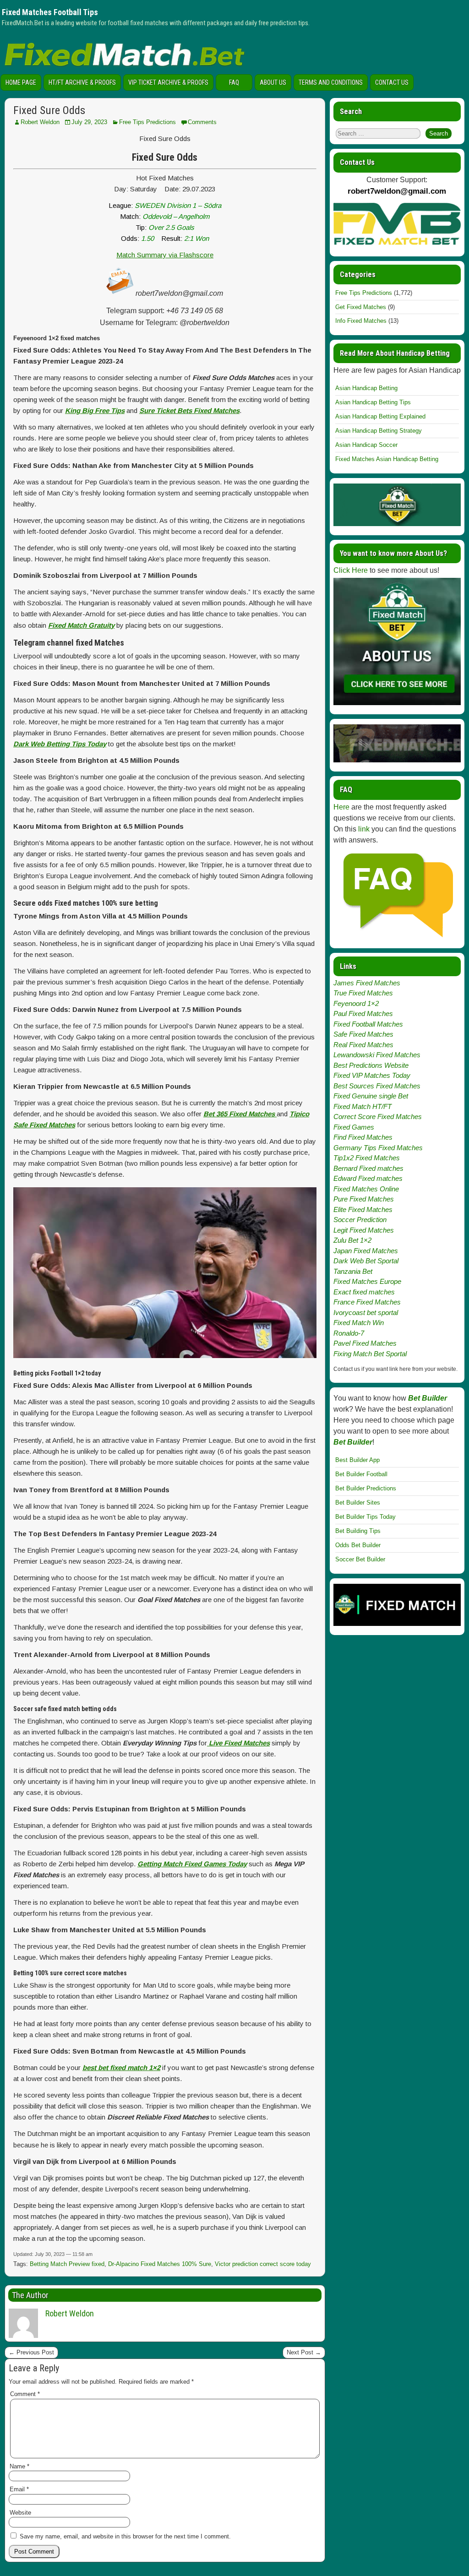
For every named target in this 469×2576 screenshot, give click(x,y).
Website (20, 2513)
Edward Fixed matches (368, 1178)
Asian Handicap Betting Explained (380, 416)
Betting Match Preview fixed (67, 2264)
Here (341, 807)
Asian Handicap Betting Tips (373, 402)
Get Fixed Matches (361, 307)
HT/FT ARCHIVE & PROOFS (82, 82)
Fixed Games (354, 1127)
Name (19, 2466)
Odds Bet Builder (358, 1545)
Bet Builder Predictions (366, 1488)
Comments (202, 122)
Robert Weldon (40, 122)
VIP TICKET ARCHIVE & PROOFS (168, 82)
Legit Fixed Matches (364, 1230)
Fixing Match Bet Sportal (370, 1354)
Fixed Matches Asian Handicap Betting (387, 459)
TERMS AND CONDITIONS (331, 82)
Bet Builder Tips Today (365, 1517)
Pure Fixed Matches (364, 1199)
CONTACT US (392, 82)
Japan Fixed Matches (366, 1251)
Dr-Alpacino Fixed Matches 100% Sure (160, 2264)
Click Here (351, 570)
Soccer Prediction (360, 1220)
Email (19, 2489)
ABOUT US (273, 82)
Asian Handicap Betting (366, 388)
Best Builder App (357, 1460)
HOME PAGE (21, 82)
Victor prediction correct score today (263, 2264)
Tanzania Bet (353, 1271)
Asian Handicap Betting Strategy (379, 431)
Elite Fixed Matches (363, 1209)
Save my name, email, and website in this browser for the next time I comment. (125, 2536)
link (364, 829)
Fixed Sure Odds (49, 110)
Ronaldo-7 (349, 1333)
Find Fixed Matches (363, 1137)
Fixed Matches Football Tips (50, 12)
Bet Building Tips (358, 1531)
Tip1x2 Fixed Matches (367, 1158)
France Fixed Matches (367, 1302)
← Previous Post (31, 2352)
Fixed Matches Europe (367, 1281)
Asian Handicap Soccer (366, 445)
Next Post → (304, 2352)
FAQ (234, 82)
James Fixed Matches (367, 983)
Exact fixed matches (364, 1292)
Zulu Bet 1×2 (352, 1240)
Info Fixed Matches (361, 321)
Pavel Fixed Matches (365, 1343)
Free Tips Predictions (147, 122)
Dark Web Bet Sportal (366, 1261)
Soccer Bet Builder (360, 1559)
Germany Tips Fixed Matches (378, 1148)
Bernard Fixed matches (368, 1168)
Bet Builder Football (361, 1474)
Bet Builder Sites (358, 1503)
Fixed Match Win (359, 1323)
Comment (25, 2394)
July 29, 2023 (89, 122)
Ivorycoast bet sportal (366, 1312)
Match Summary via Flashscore (165, 255)
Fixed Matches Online (366, 1189)
